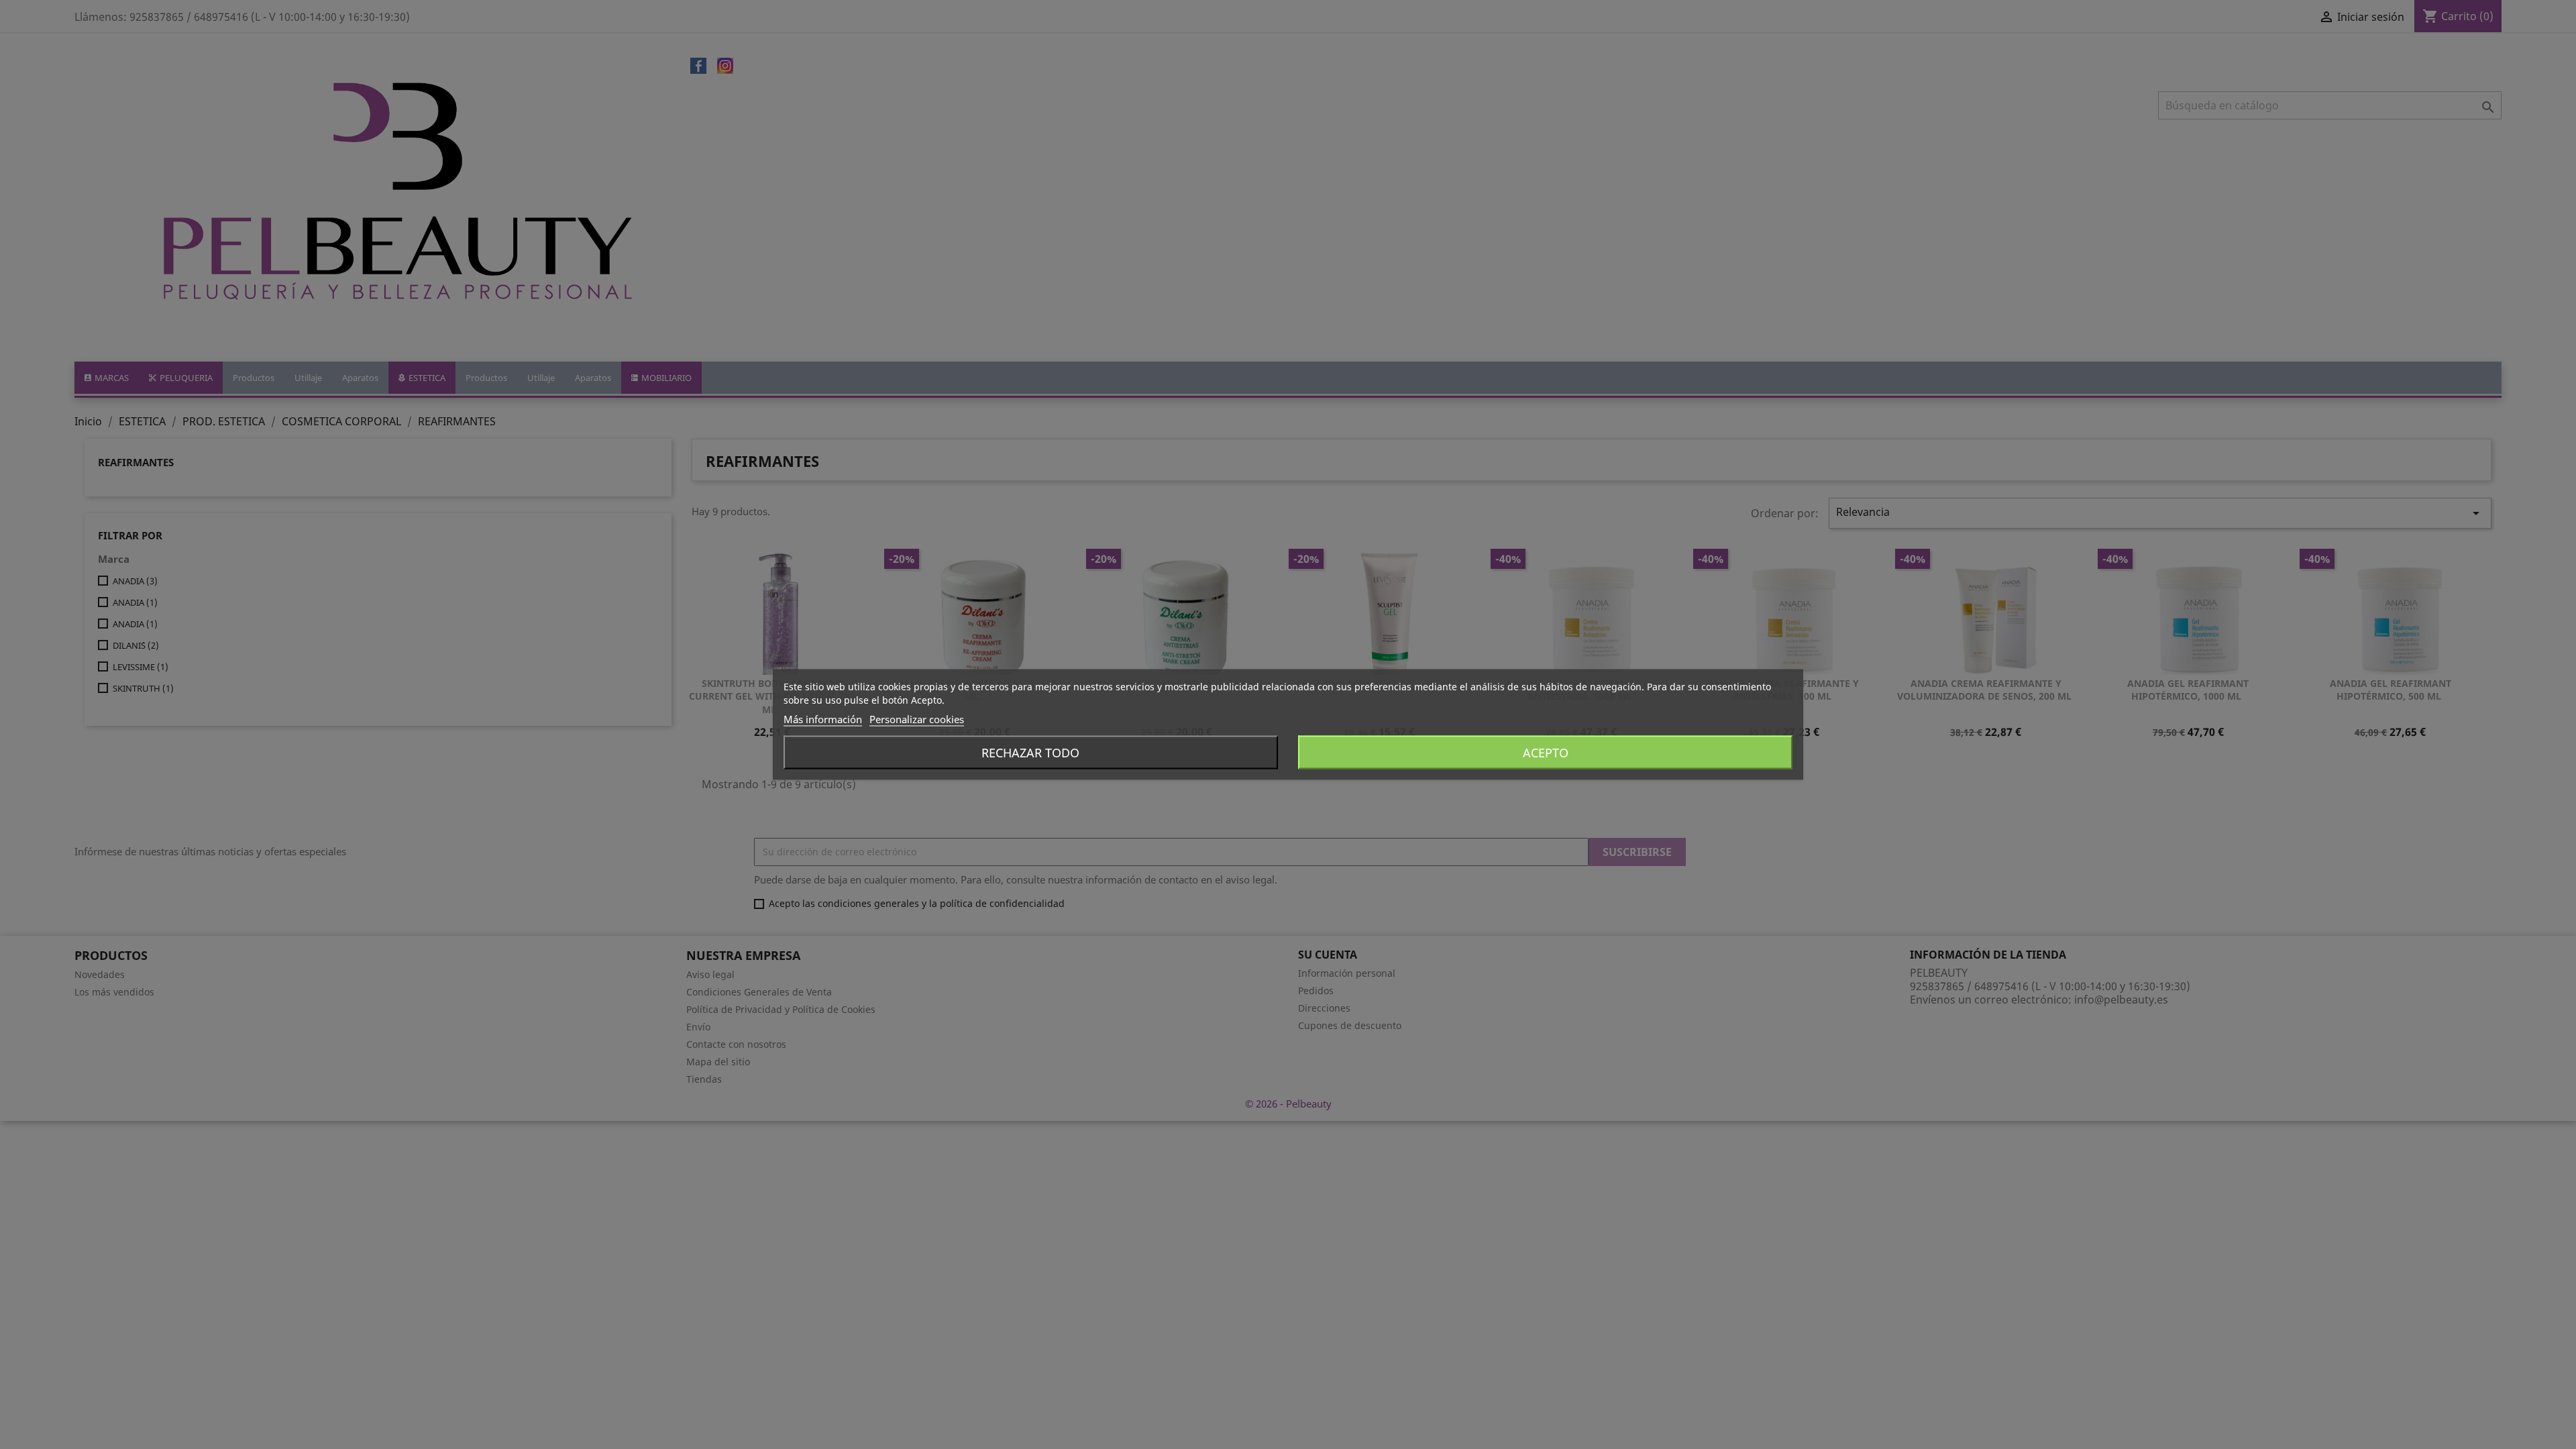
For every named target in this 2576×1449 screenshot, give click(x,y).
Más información (823, 719)
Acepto (1546, 753)
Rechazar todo (1030, 753)
